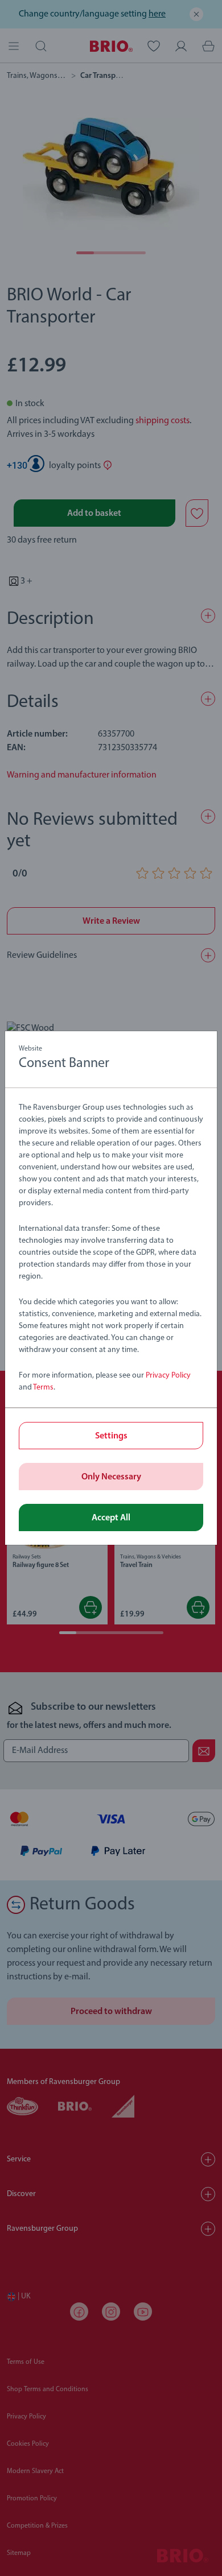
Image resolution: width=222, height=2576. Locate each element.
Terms (43, 1388)
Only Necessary (111, 1477)
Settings (111, 1436)
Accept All (111, 1518)
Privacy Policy (168, 1376)
